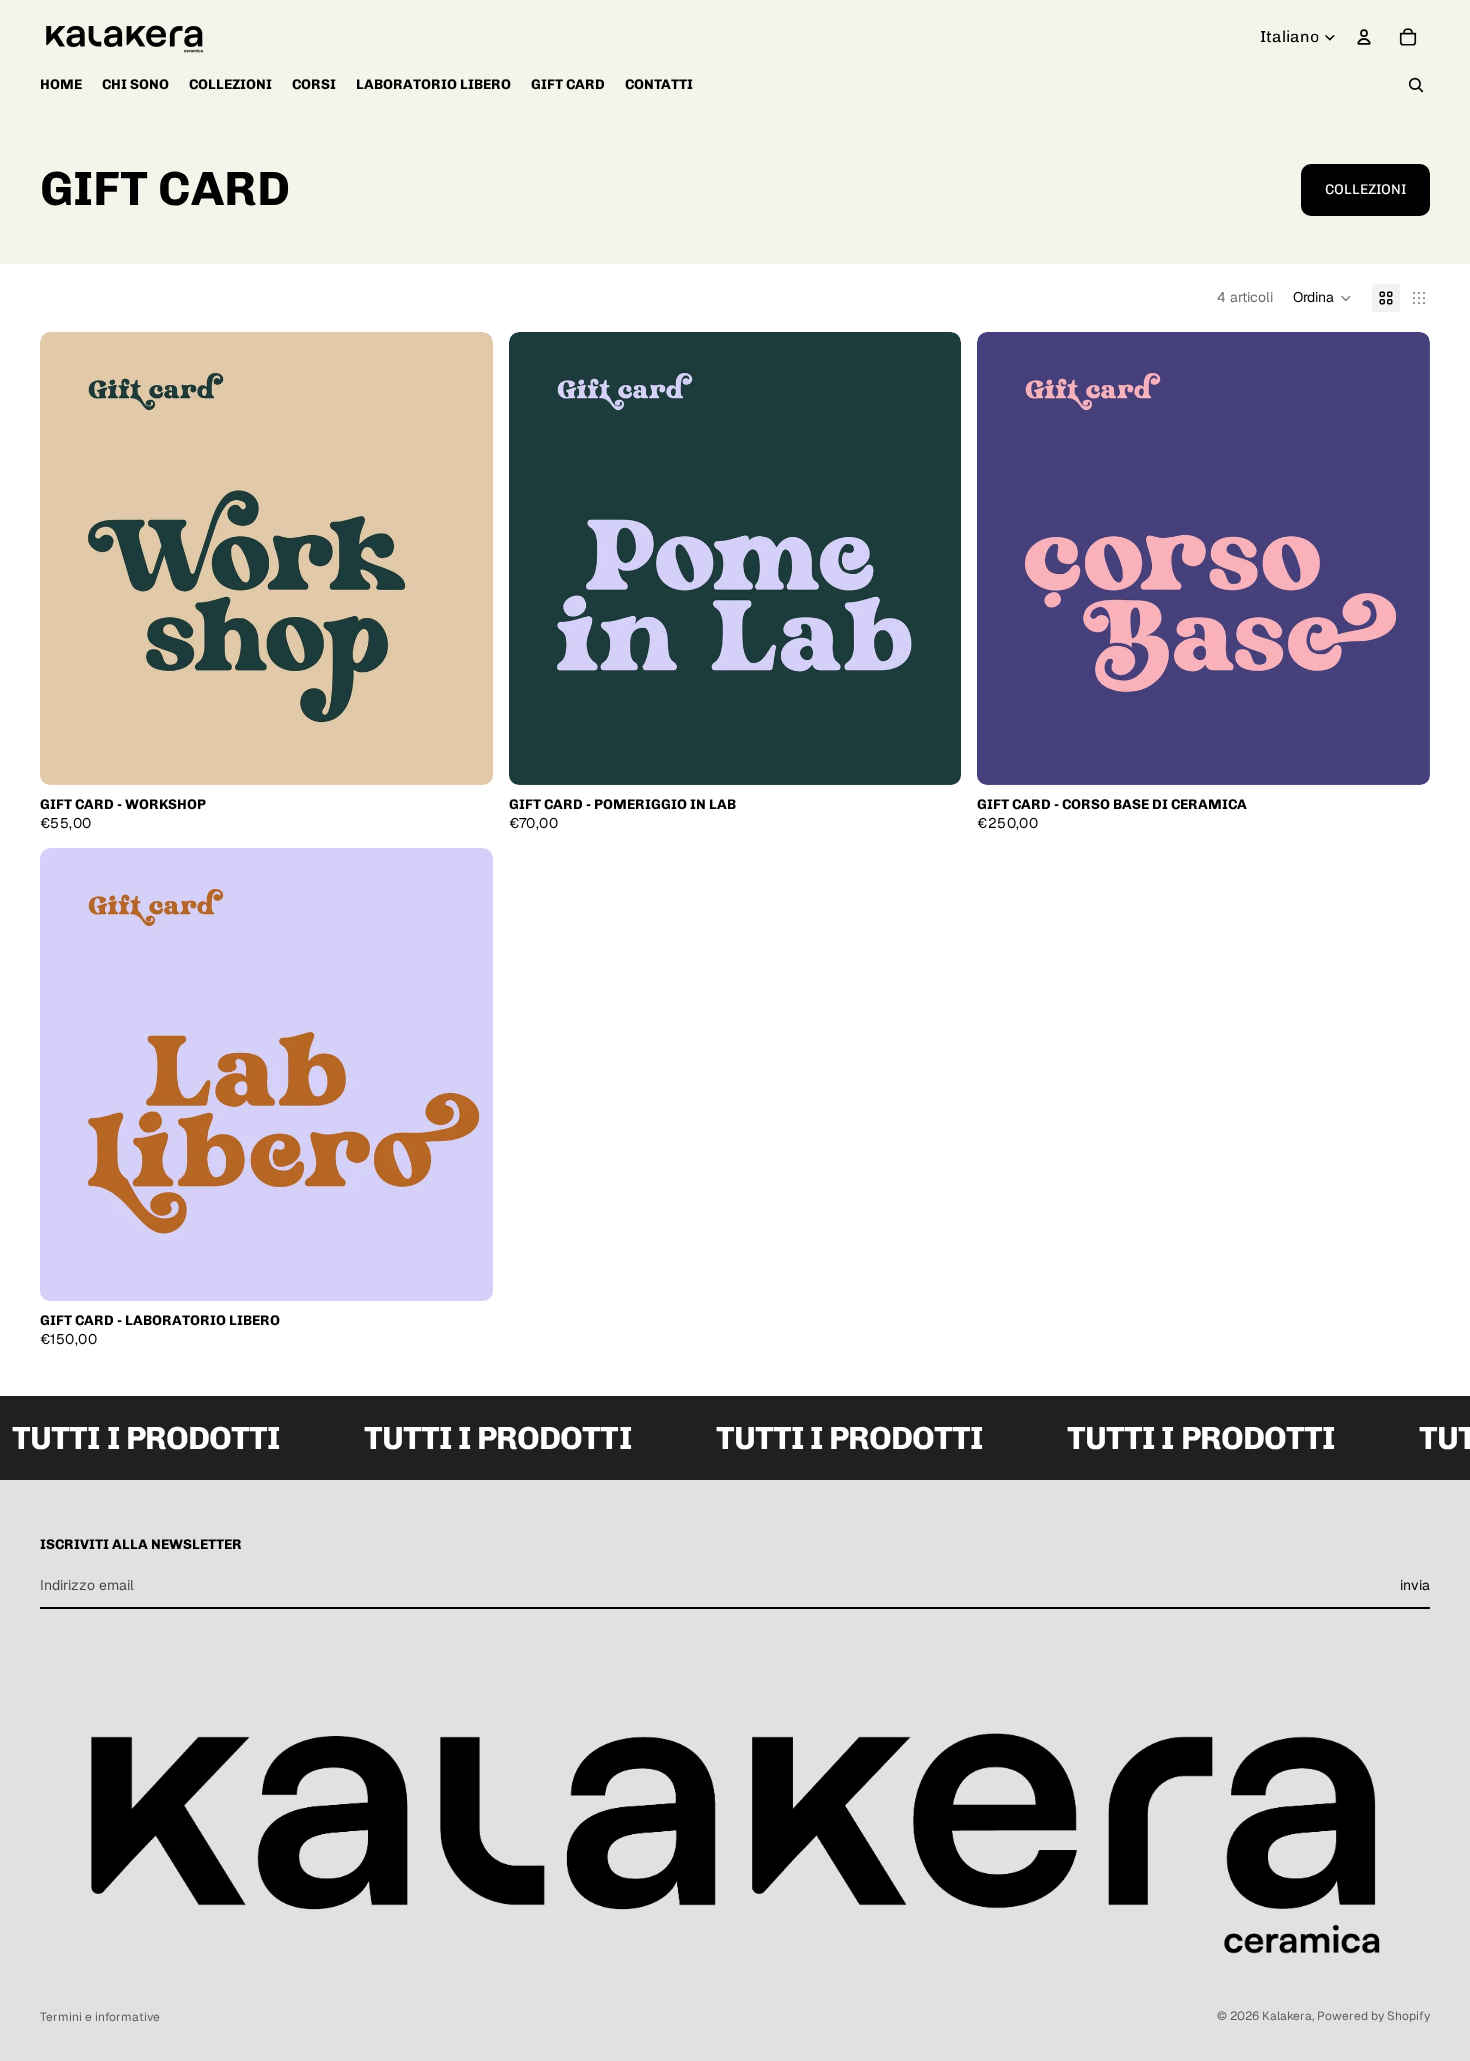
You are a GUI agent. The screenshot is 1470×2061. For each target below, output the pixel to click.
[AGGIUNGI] (462, 754)
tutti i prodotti (481, 1438)
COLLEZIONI (1365, 189)
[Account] (1364, 37)
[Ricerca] (1416, 85)
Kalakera (1287, 2016)
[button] (1322, 298)
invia (1415, 1585)
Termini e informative (100, 2017)
